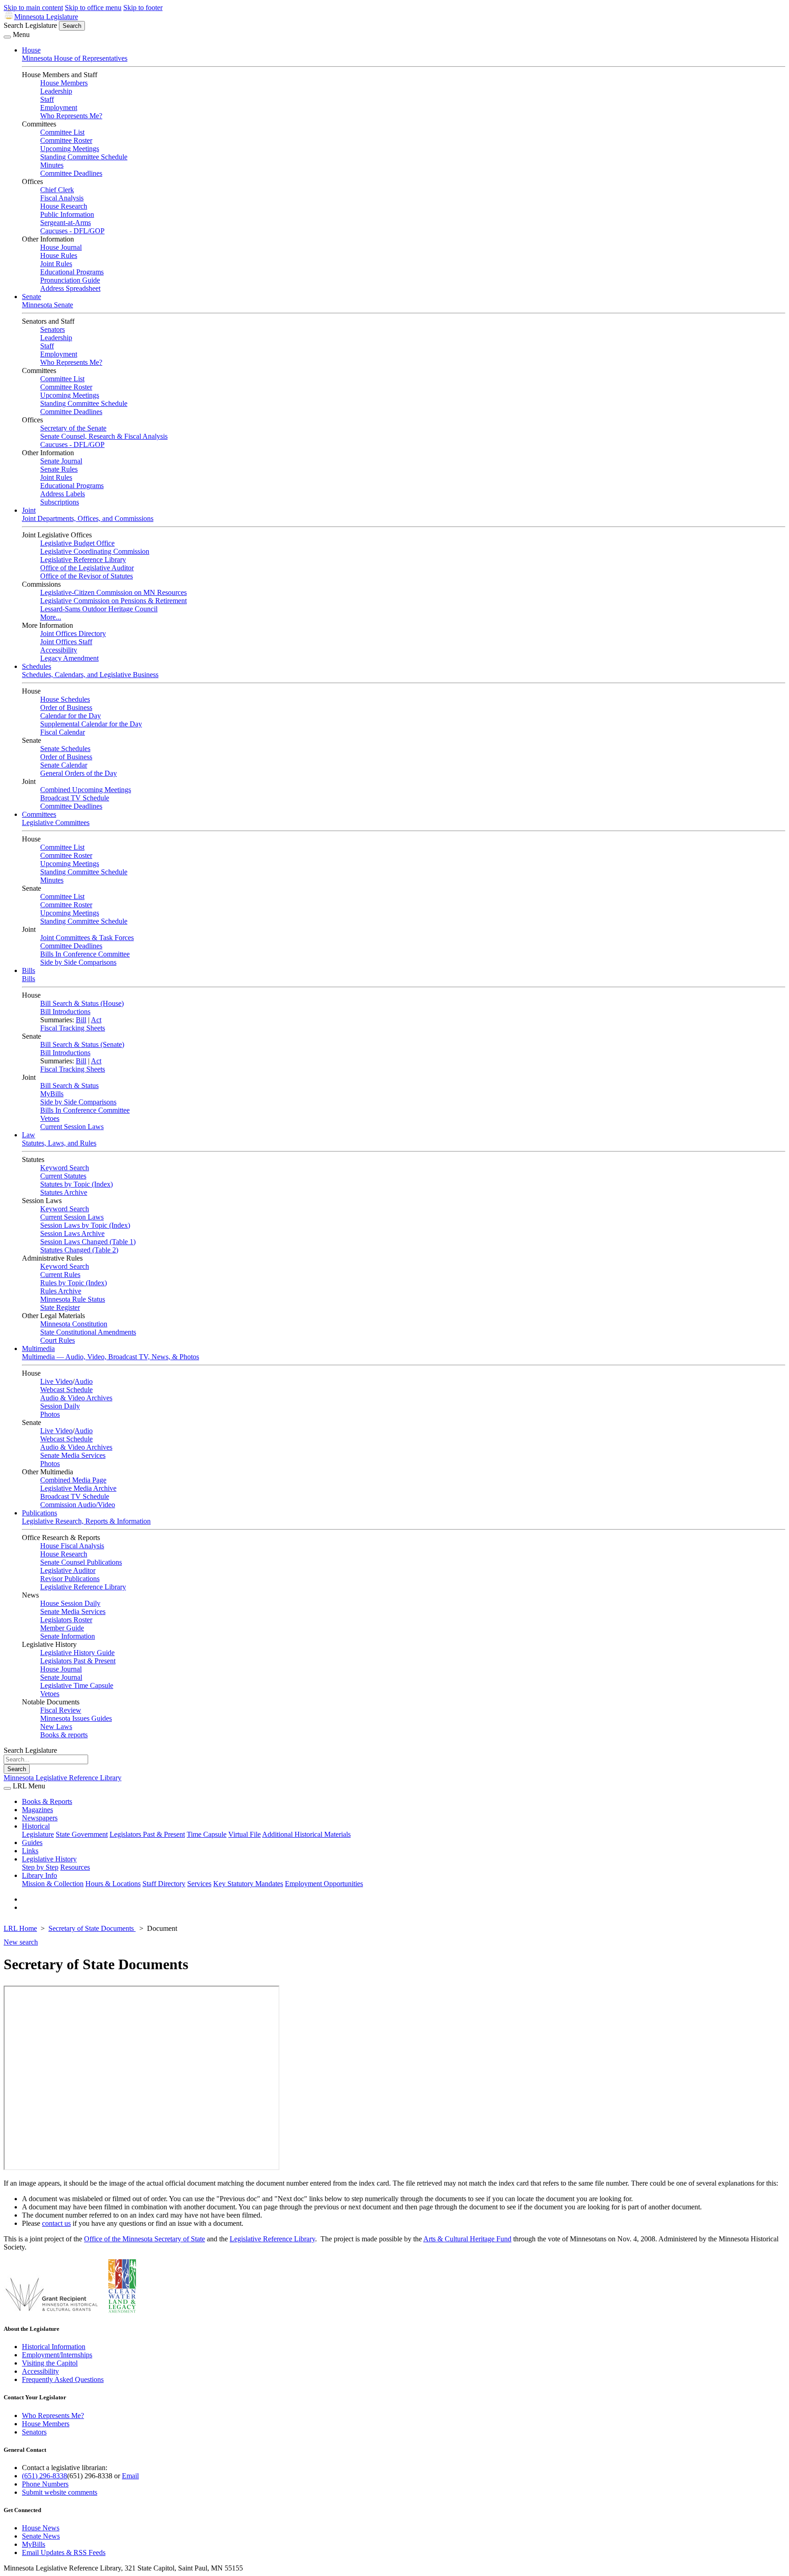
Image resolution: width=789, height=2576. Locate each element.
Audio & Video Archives (76, 1398)
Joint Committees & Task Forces (87, 938)
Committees (39, 814)
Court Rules (58, 1340)
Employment (59, 108)
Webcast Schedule (66, 1390)
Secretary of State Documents (92, 1928)
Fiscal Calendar (63, 732)
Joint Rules (56, 264)
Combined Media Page (73, 1480)
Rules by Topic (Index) (74, 1283)
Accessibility (59, 650)
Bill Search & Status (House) (82, 1003)
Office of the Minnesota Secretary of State (145, 2239)
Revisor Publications (70, 1579)
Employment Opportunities (324, 1884)
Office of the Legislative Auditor (87, 568)
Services (199, 1884)
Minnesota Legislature (46, 17)
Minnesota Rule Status (73, 1299)
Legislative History (49, 1859)
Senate (32, 297)
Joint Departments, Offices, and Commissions (88, 518)
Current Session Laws (72, 1127)
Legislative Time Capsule (77, 1685)
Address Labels (63, 494)
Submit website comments (60, 2492)
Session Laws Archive (72, 1233)
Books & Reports (47, 1801)
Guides (32, 1843)
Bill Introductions (65, 1012)
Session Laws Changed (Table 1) (88, 1242)
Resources (75, 1867)
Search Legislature (30, 25)
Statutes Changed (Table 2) (79, 1250)
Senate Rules (59, 469)
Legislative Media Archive (78, 1488)
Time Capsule (207, 1834)
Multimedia (38, 1348)
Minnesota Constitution (74, 1324)
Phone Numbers (45, 2484)
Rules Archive (61, 1291)
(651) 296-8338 (45, 2476)
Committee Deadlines (71, 173)
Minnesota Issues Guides (76, 1718)
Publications (39, 1513)
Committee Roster (66, 140)
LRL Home (20, 1928)
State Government (82, 1834)
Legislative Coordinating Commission (95, 551)
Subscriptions (60, 502)
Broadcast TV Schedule (75, 798)
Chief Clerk (57, 190)
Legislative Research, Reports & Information (86, 1521)
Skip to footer (143, 8)
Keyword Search (65, 1168)
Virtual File (245, 1834)
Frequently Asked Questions (63, 2379)
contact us (56, 2223)
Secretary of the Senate (73, 428)
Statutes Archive (64, 1192)
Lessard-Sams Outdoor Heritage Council (99, 609)
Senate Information (68, 1636)
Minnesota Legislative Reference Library (63, 1778)
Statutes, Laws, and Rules (59, 1143)
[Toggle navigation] (7, 37)
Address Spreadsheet (70, 288)
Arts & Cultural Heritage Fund (467, 2239)
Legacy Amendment (69, 658)
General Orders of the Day (79, 773)
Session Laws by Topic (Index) (85, 1225)
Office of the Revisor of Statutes (87, 576)
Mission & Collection (53, 1884)
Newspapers (40, 1818)
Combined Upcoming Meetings (86, 790)
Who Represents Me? (71, 116)
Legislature (38, 1834)
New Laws (56, 1727)
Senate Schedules (65, 749)
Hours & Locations (113, 1884)
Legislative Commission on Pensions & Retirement (113, 601)
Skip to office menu (93, 8)
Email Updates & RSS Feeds (64, 2552)
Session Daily (60, 1406)
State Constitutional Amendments (88, 1332)
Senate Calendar (64, 765)
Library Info (39, 1875)
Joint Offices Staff (66, 642)
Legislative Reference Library (83, 560)
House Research (64, 206)
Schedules (37, 666)
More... (51, 617)
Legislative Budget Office (77, 543)
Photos (50, 1414)
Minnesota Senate (47, 305)
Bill (81, 1020)
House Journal (61, 247)
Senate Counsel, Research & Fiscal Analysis (104, 436)
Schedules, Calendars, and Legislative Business (90, 675)
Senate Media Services (73, 1455)
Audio (84, 1381)
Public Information (67, 214)
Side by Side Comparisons (78, 962)
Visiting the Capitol (50, 2363)
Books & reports (64, 1735)
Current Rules (60, 1275)
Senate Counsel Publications (81, 1562)
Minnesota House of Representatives (75, 58)
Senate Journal (61, 461)
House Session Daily (70, 1603)
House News (41, 2528)
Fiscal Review (61, 1710)
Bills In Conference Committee (85, 954)
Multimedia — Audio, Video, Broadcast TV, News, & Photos (110, 1357)
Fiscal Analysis (62, 198)
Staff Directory (164, 1884)
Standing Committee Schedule (84, 157)
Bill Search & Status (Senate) (82, 1044)
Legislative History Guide (77, 1653)
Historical (36, 1826)
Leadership (56, 91)
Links (30, 1851)
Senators (53, 329)
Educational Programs (72, 272)
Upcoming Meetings (70, 149)
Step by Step (40, 1867)
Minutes (52, 165)
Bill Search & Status (69, 1086)
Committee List (62, 132)
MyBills (52, 1094)
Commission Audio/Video (78, 1505)
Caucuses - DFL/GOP (72, 231)
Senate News (41, 2536)
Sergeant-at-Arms (66, 223)
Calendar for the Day (71, 716)
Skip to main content (33, 8)
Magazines (37, 1810)
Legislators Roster (66, 1620)
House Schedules (65, 699)
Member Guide (62, 1628)
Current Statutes (63, 1176)
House (31, 50)
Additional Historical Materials (306, 1834)
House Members (64, 83)
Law (29, 1135)
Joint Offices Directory (73, 633)
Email (130, 2476)
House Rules (59, 255)
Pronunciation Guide (70, 280)
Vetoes (50, 1118)
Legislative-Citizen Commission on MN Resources (113, 592)
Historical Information (54, 2347)
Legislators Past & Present (78, 1661)
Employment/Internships (57, 2355)
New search (21, 1942)
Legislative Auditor (68, 1570)
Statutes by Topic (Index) (76, 1184)
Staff (47, 99)
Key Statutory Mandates (248, 1884)
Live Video (56, 1381)
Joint (29, 510)
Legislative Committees (56, 823)
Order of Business (66, 707)
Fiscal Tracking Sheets (73, 1028)
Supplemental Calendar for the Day (91, 724)
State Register (60, 1307)
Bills (29, 970)
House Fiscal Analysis (72, 1546)
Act (96, 1020)
